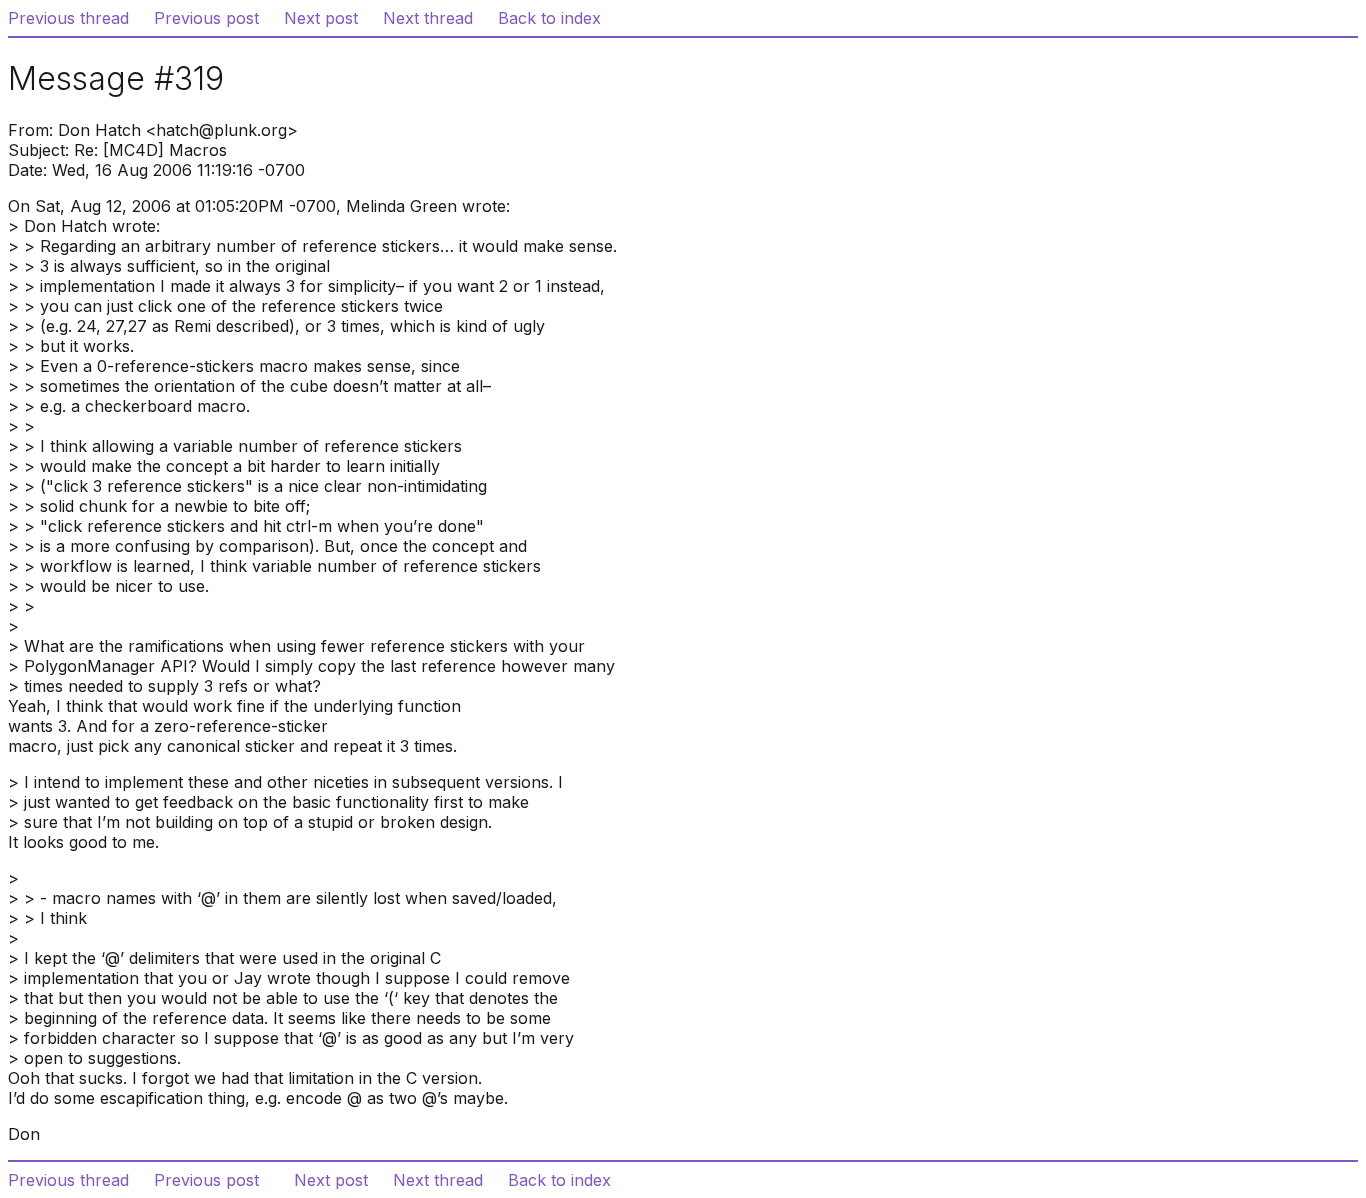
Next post (321, 18)
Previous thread (68, 18)
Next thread (428, 18)
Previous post (206, 18)
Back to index (549, 18)
